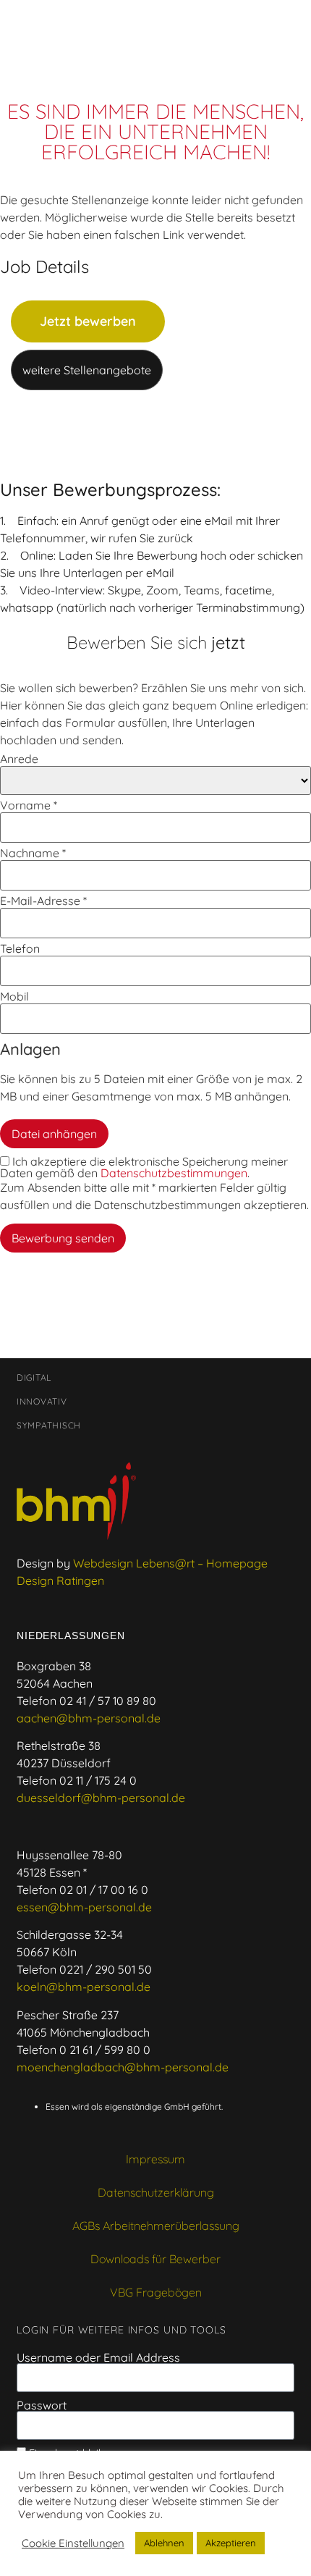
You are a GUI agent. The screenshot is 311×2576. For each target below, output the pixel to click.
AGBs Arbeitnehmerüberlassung (156, 2226)
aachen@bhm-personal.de (89, 1718)
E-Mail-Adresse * (43, 901)
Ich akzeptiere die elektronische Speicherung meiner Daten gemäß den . (144, 1167)
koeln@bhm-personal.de (84, 1987)
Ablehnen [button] (164, 2543)
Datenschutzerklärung (156, 2192)
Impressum (155, 2159)
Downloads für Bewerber (155, 2259)
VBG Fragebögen (156, 2292)
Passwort (42, 2405)
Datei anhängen (54, 1134)
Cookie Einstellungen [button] (73, 2543)
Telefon (20, 948)
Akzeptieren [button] (231, 2543)
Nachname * (33, 853)
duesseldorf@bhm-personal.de (101, 1798)
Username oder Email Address (98, 2357)
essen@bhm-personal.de (84, 1907)
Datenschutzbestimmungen (174, 1173)
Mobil (14, 996)
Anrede (19, 759)
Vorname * (29, 805)
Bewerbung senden (63, 1238)
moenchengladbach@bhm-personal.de (123, 2067)
